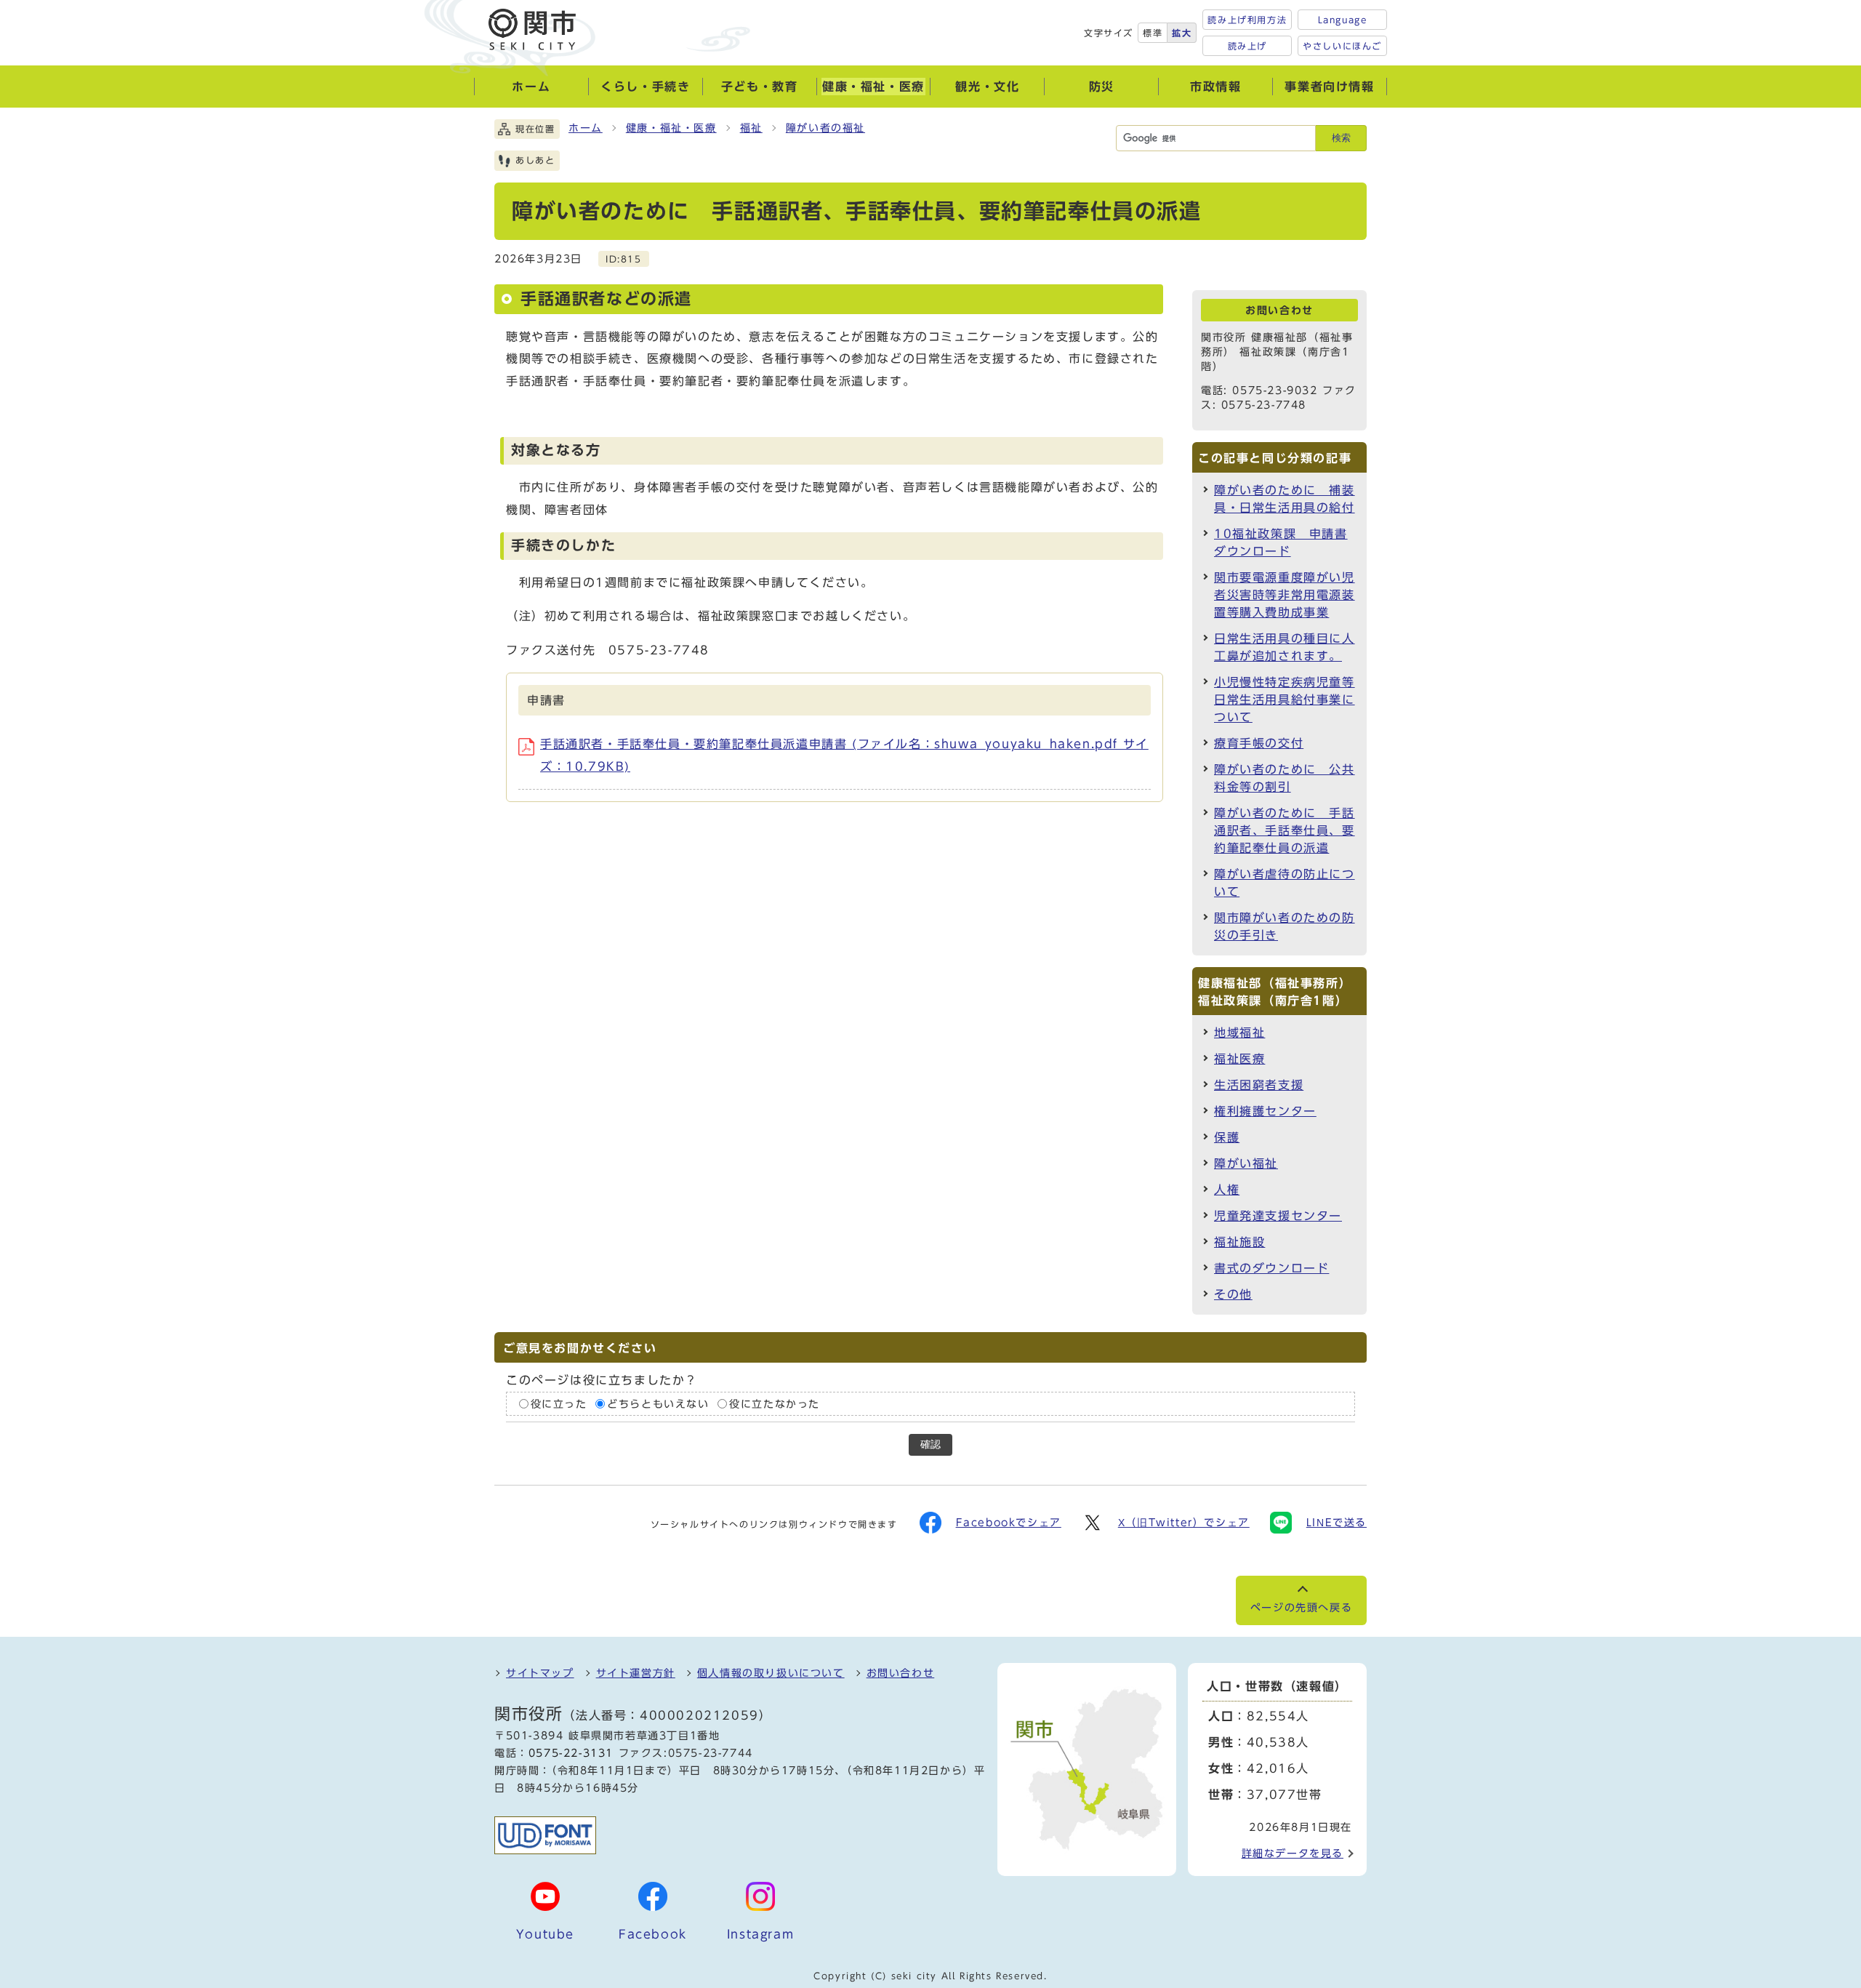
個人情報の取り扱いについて (771, 1673)
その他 (1233, 1294)
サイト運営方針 (636, 1673)
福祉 (751, 128)
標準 (1153, 33)
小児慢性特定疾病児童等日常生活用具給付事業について (1285, 700)
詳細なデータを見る (1293, 1853)
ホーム (586, 128)
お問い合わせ (901, 1673)
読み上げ (1247, 46)
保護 (1227, 1137)
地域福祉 (1239, 1033)
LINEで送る (1337, 1523)
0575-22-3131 (571, 1753)
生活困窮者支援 (1259, 1085)
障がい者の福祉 (825, 128)
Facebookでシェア (1009, 1523)
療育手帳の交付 (1259, 743)
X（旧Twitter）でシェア (1184, 1523)
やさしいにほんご (1342, 46)
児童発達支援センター (1278, 1216)
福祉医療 (1239, 1059)
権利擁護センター (1265, 1111)
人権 (1227, 1190)
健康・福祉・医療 (671, 128)
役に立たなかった (775, 1403)
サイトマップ (540, 1673)
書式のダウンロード (1271, 1268)
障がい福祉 (1246, 1163)
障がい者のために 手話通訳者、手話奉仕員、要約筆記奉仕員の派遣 (1285, 830)
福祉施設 (1239, 1242)
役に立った (559, 1403)
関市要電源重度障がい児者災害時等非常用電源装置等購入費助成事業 (1285, 595)
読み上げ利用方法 (1247, 20)
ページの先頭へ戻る (1301, 1608)
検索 (1341, 138)
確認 (930, 1444)
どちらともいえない (658, 1403)
